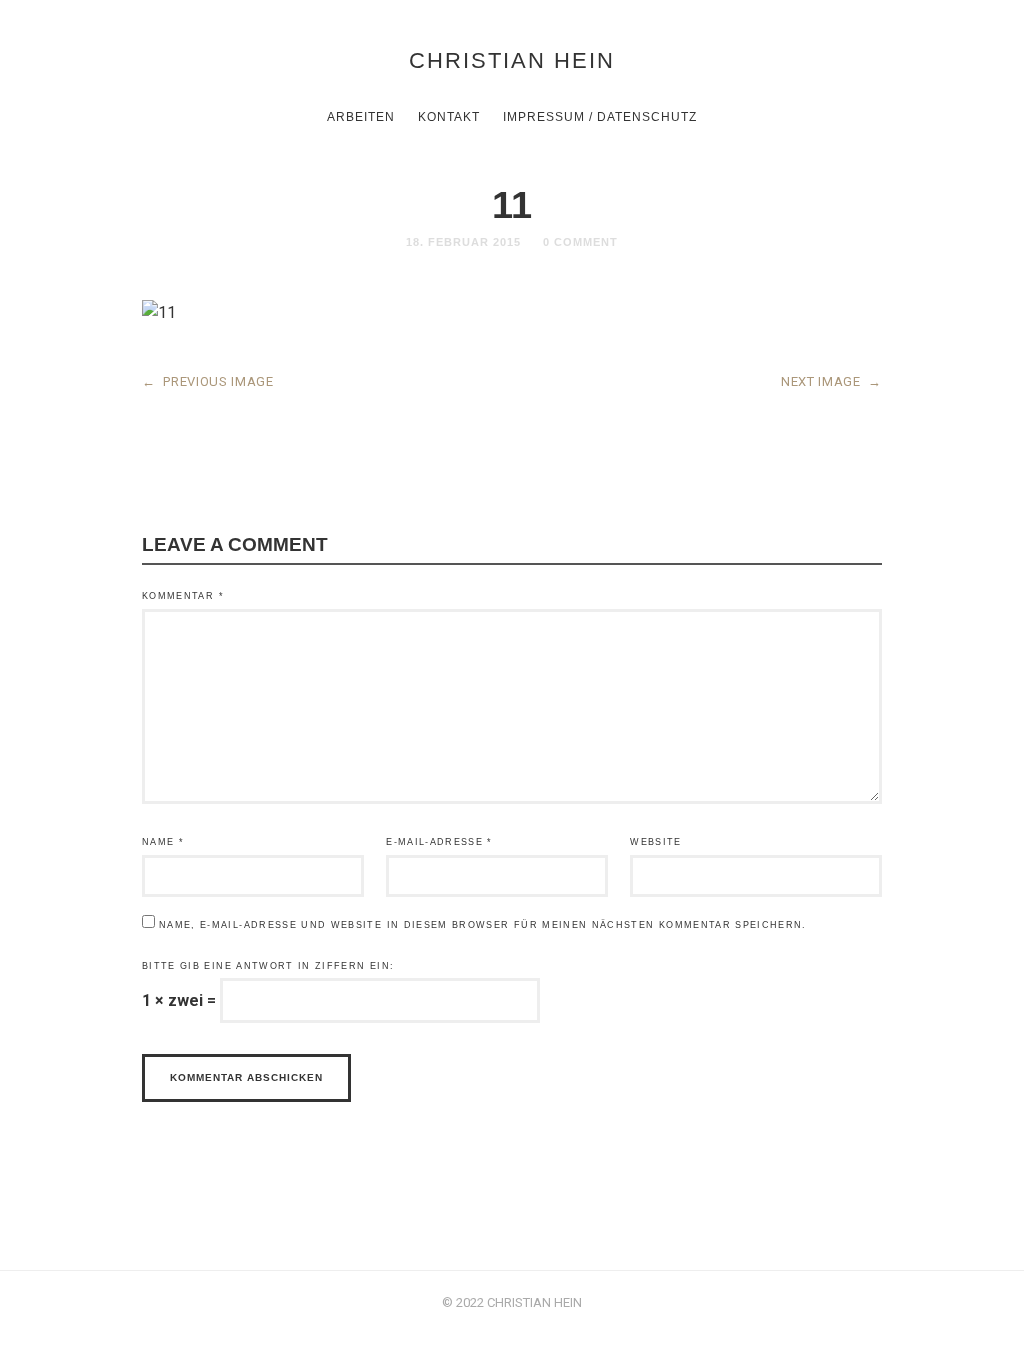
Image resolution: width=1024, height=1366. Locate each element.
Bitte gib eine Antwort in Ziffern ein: (268, 966)
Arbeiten (361, 117)
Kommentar (183, 596)
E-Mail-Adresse (439, 842)
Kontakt (449, 117)
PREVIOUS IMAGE (208, 381)
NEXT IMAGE (831, 381)
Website (655, 842)
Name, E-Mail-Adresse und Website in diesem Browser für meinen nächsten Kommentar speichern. (483, 925)
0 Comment (580, 242)
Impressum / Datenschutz (600, 117)
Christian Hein (512, 60)
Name (163, 842)
